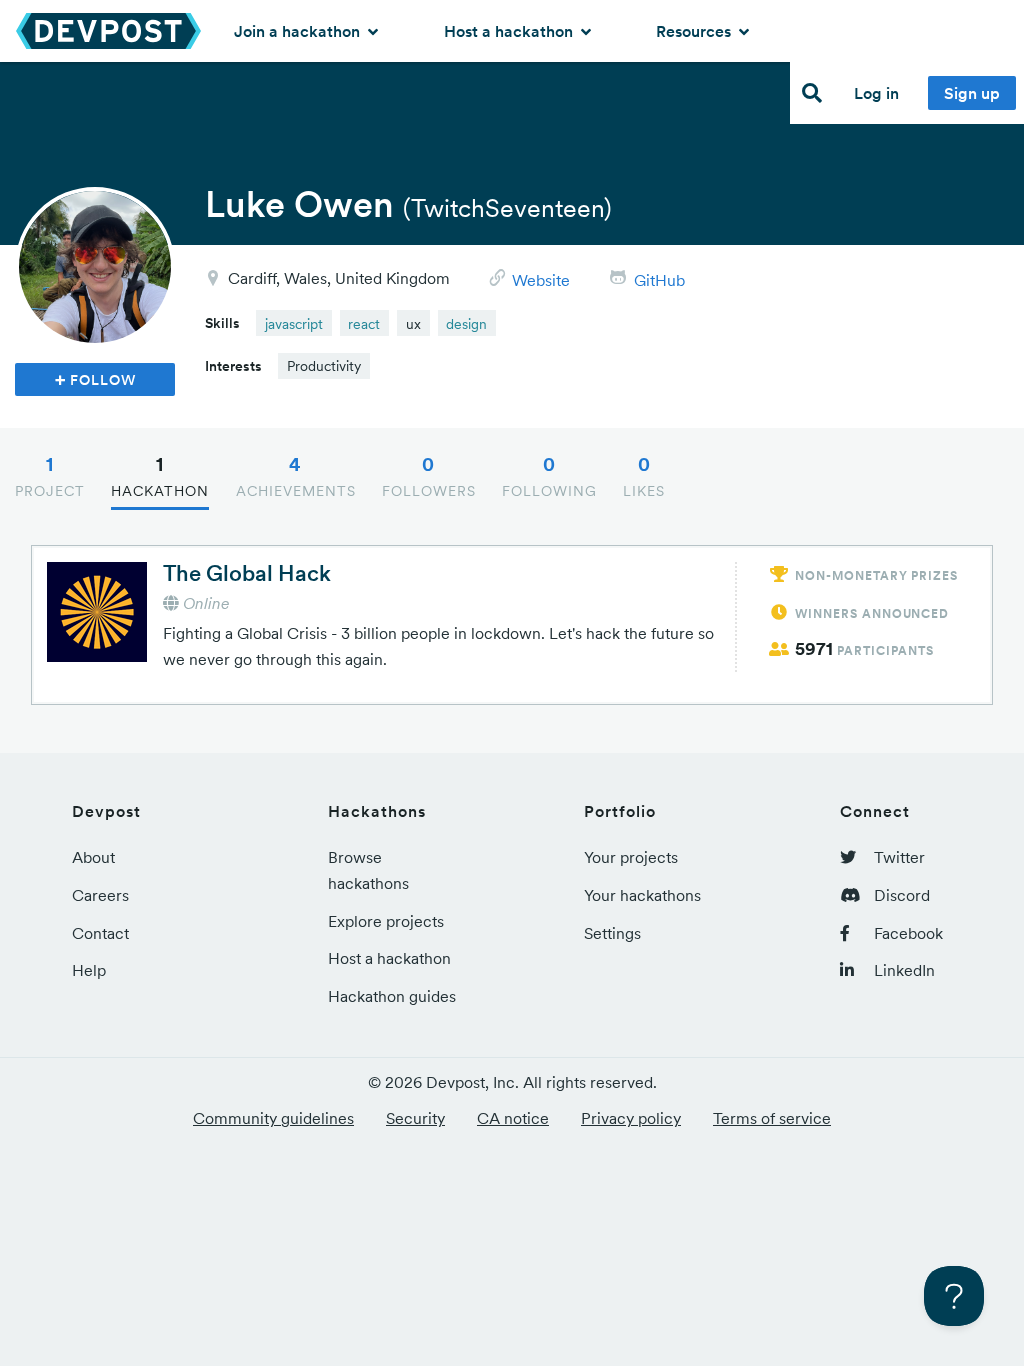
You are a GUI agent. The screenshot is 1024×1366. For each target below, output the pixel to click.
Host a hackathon (510, 31)
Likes (644, 476)
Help (89, 970)
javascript (294, 324)
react (364, 324)
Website (541, 280)
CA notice (513, 1118)
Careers (100, 895)
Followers (429, 476)
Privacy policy (631, 1118)
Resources (695, 31)
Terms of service (772, 1118)
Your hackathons (642, 895)
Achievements (296, 476)
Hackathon (160, 476)
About (93, 857)
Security (415, 1118)
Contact (100, 933)
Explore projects (386, 921)
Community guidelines (273, 1118)
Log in (876, 93)
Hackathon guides (392, 996)
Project (50, 476)
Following (549, 476)
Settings (612, 933)
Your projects (631, 857)
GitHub (659, 280)
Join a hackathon (299, 31)
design (466, 324)
